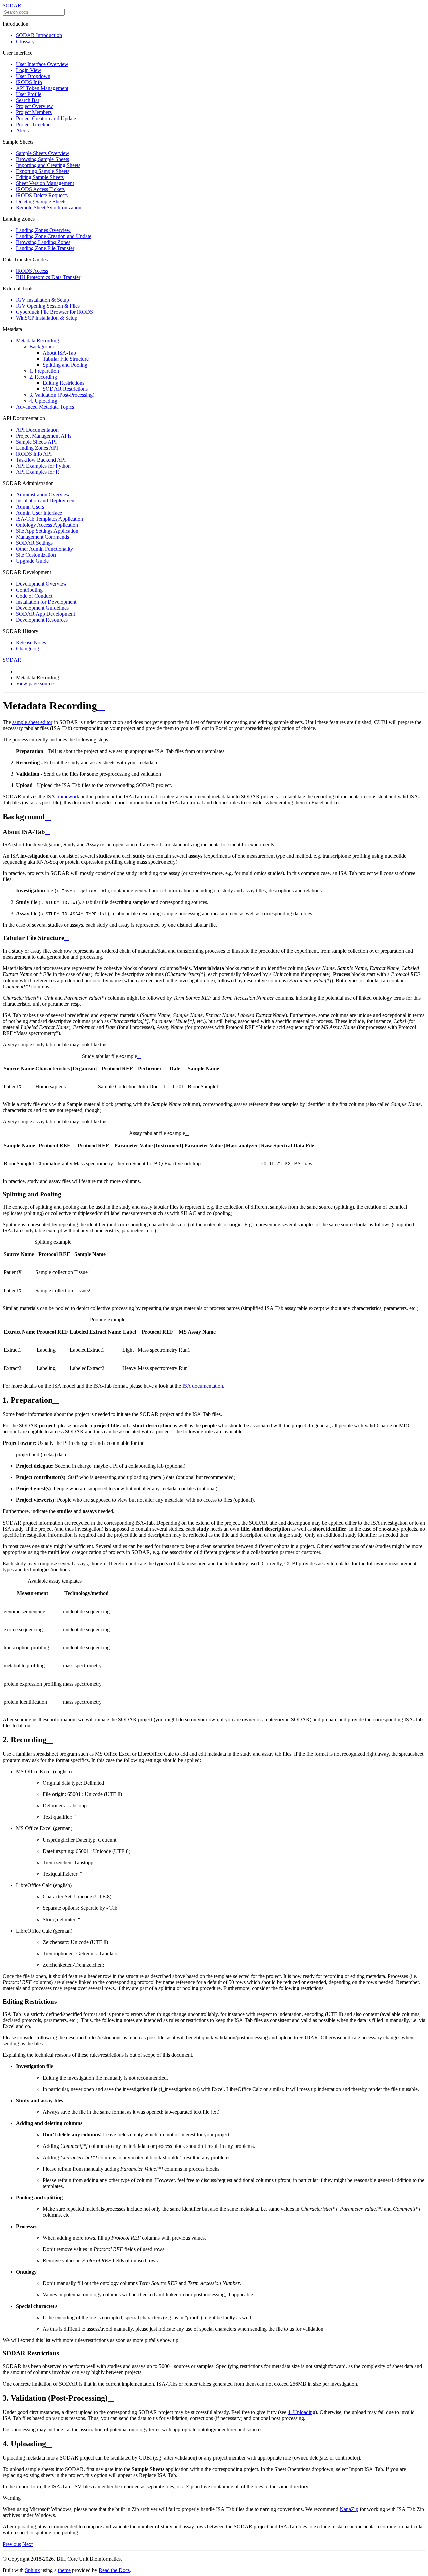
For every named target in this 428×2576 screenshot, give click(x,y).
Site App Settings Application (47, 531)
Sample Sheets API (36, 442)
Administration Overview (43, 495)
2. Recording (43, 377)
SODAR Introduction (39, 35)
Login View (29, 70)
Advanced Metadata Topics (45, 407)
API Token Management (42, 88)
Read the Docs (114, 2570)
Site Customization (36, 555)
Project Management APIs (44, 436)
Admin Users (30, 507)
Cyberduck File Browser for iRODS (55, 312)
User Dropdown (33, 76)
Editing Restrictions (64, 383)
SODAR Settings (34, 543)
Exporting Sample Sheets (43, 171)
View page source (35, 683)
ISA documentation (203, 1386)
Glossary (25, 41)
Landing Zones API (37, 448)
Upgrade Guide (32, 561)
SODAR (12, 6)
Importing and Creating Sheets (48, 165)
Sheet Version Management (45, 183)
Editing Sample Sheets (40, 177)
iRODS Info (29, 82)
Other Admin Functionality (44, 549)
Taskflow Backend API (41, 460)
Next (28, 2544)
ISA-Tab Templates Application (49, 519)
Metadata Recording (37, 341)
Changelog (28, 649)
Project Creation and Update (46, 118)
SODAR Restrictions (65, 389)
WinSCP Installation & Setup (47, 318)
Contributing (29, 590)
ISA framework (63, 797)
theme (64, 2570)
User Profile (29, 94)
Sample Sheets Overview (43, 153)
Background (42, 347)
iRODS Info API (34, 454)
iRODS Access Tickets (40, 189)
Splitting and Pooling (65, 365)
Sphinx (33, 2570)
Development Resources (42, 620)
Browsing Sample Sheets (42, 159)
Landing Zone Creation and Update (54, 236)
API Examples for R (38, 472)
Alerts (22, 130)
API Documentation (37, 430)
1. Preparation (44, 371)
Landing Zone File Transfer (45, 248)
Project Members (34, 112)
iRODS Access (32, 271)
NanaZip (349, 2509)
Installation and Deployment (46, 501)
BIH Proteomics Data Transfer (48, 277)
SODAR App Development (45, 614)
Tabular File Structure (66, 359)
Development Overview (41, 584)
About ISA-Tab (59, 353)
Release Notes (31, 643)
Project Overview (35, 106)
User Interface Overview (42, 64)
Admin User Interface (39, 513)
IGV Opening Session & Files (48, 306)
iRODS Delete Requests (42, 195)
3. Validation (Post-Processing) (62, 395)
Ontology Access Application (47, 525)
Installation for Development (46, 602)
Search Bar (28, 100)
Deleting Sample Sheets (41, 201)
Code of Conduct (34, 596)
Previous (12, 2544)
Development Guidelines (42, 608)
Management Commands (42, 537)
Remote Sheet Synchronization (49, 207)
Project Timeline (33, 124)
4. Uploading (43, 401)
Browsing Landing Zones (43, 242)
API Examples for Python (43, 466)
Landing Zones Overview (43, 230)
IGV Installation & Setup (42, 300)
